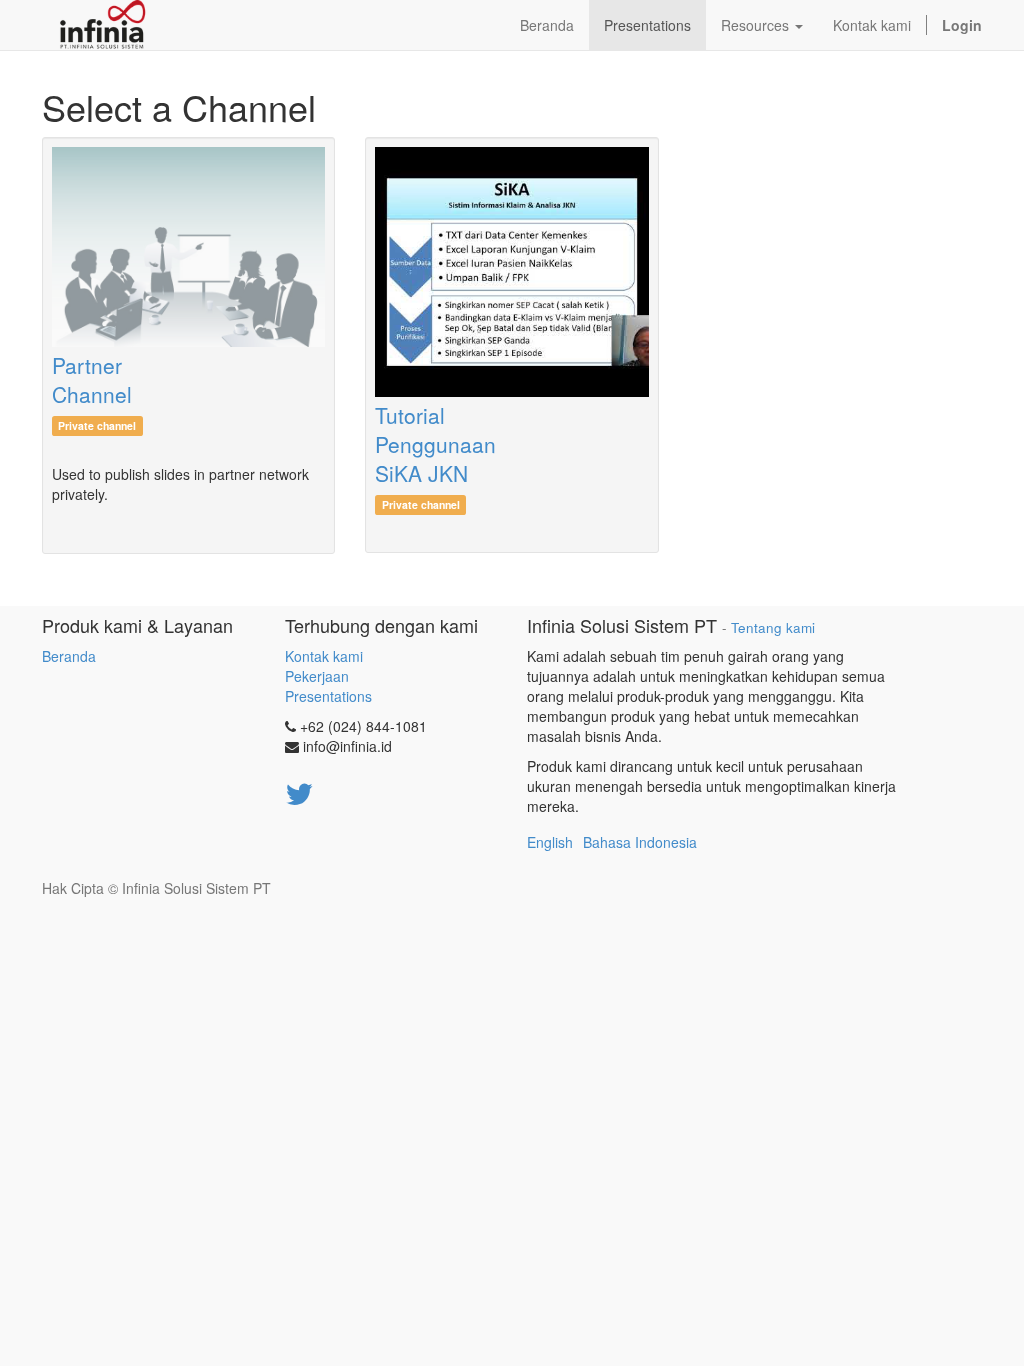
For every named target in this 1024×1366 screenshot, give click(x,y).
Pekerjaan (317, 676)
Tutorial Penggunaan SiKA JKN (435, 444)
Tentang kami (773, 627)
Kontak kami (324, 656)
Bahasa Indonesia (640, 842)
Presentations (328, 696)
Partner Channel (92, 379)
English (550, 842)
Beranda (69, 656)
